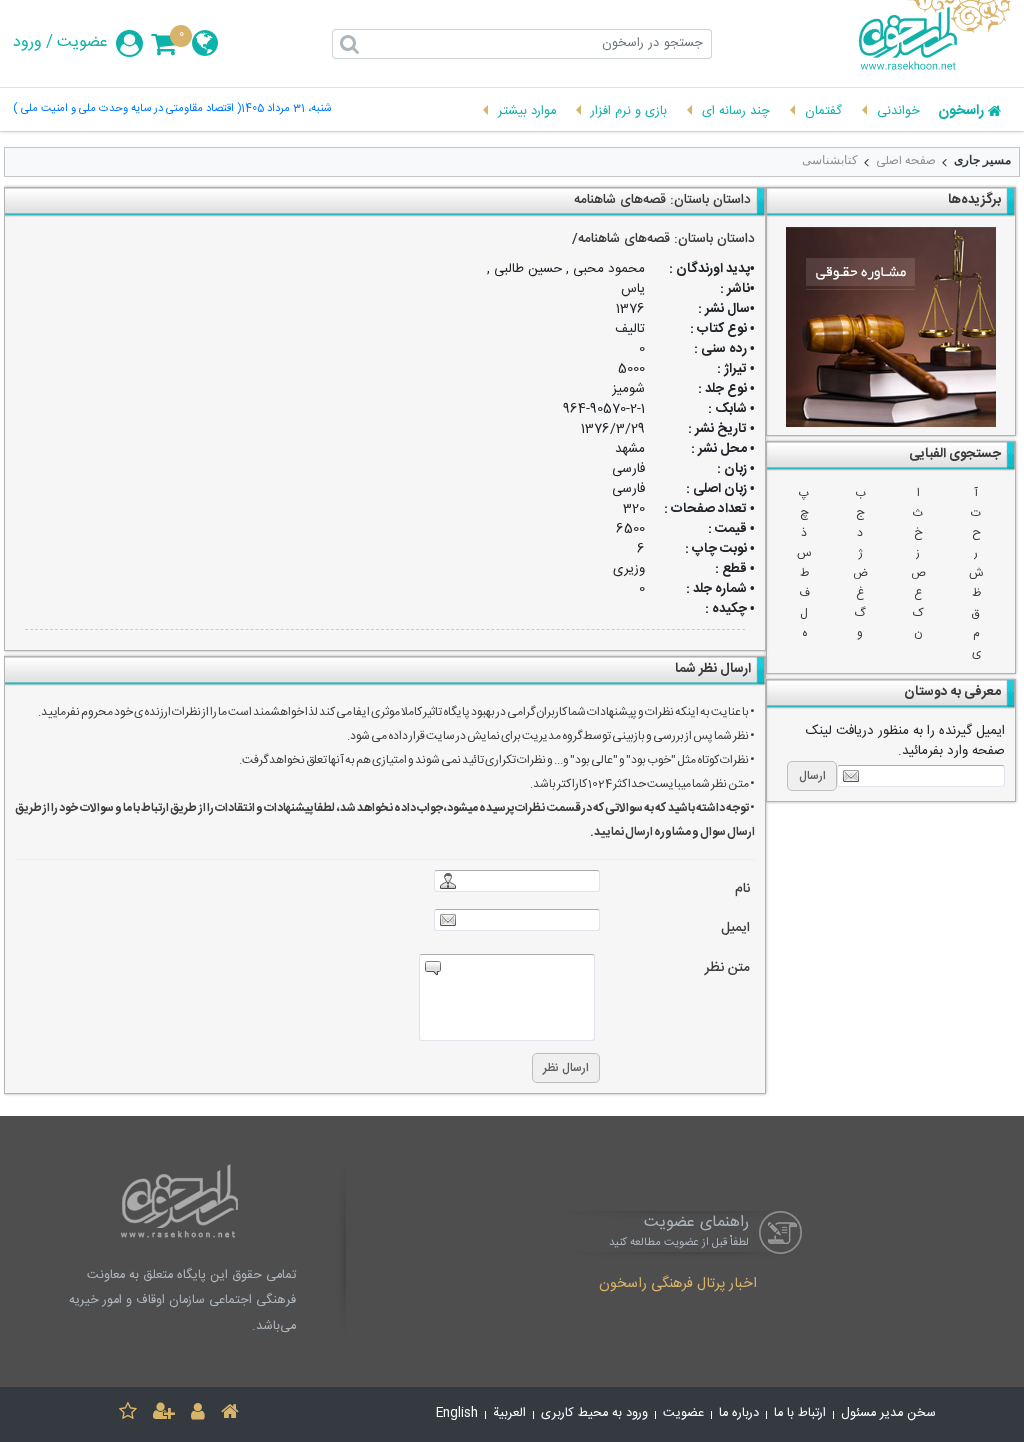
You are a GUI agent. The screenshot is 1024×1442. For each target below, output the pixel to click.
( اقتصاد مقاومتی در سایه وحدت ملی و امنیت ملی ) (127, 109)
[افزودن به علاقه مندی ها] (128, 1414)
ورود (27, 43)
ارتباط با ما (800, 1413)
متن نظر (727, 968)
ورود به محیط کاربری (594, 1413)
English (457, 1413)
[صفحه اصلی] (230, 1414)
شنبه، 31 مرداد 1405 (286, 109)
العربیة (509, 1413)
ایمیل (735, 928)
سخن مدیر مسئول (888, 1413)
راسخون (961, 112)
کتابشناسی (830, 160)
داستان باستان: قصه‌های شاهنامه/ (663, 239)
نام (742, 889)
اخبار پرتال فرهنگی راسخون (678, 1285)
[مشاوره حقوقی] (891, 327)
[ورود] (198, 1414)
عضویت (82, 43)
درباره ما (739, 1413)
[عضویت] (164, 1414)
